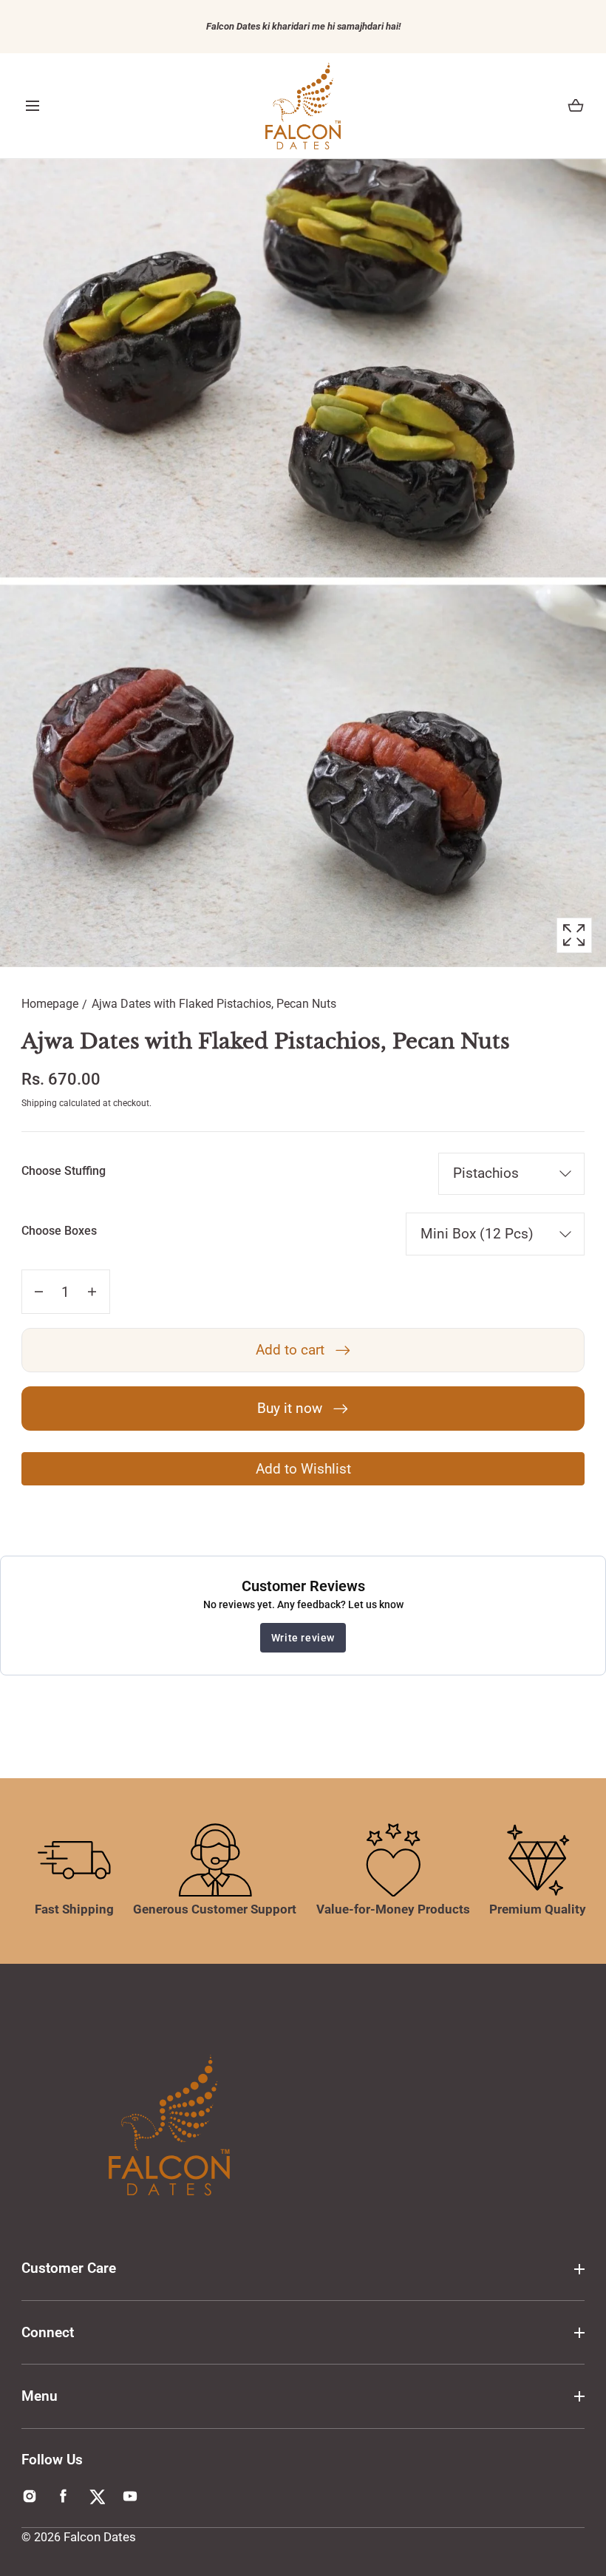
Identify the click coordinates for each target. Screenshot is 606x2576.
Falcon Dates (100, 2537)
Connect (48, 2332)
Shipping (39, 1103)
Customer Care (69, 2268)
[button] (33, 106)
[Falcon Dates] (303, 106)
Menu (40, 2396)
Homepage (50, 1004)
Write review (303, 1638)
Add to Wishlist (303, 1469)
